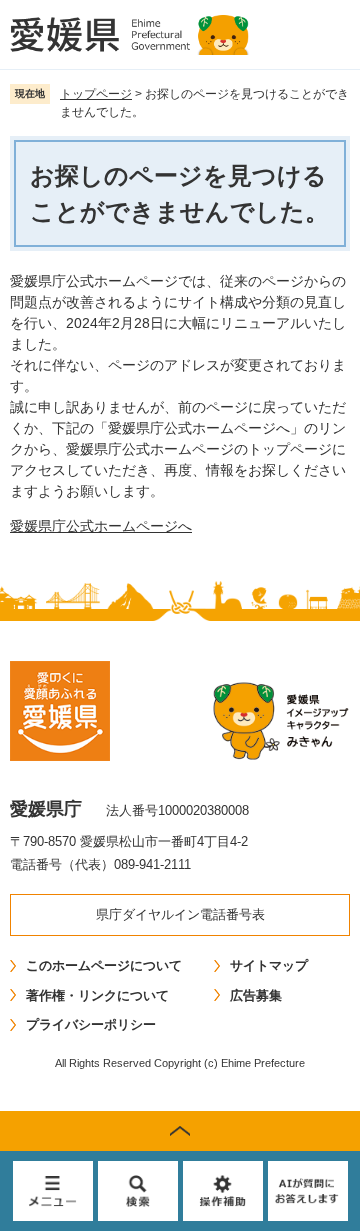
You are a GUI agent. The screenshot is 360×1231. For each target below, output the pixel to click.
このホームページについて (104, 965)
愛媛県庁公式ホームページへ (101, 526)
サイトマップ (269, 965)
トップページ (96, 94)
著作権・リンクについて (97, 995)
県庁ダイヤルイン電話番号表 (180, 914)
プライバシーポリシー (91, 1024)
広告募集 (256, 995)
